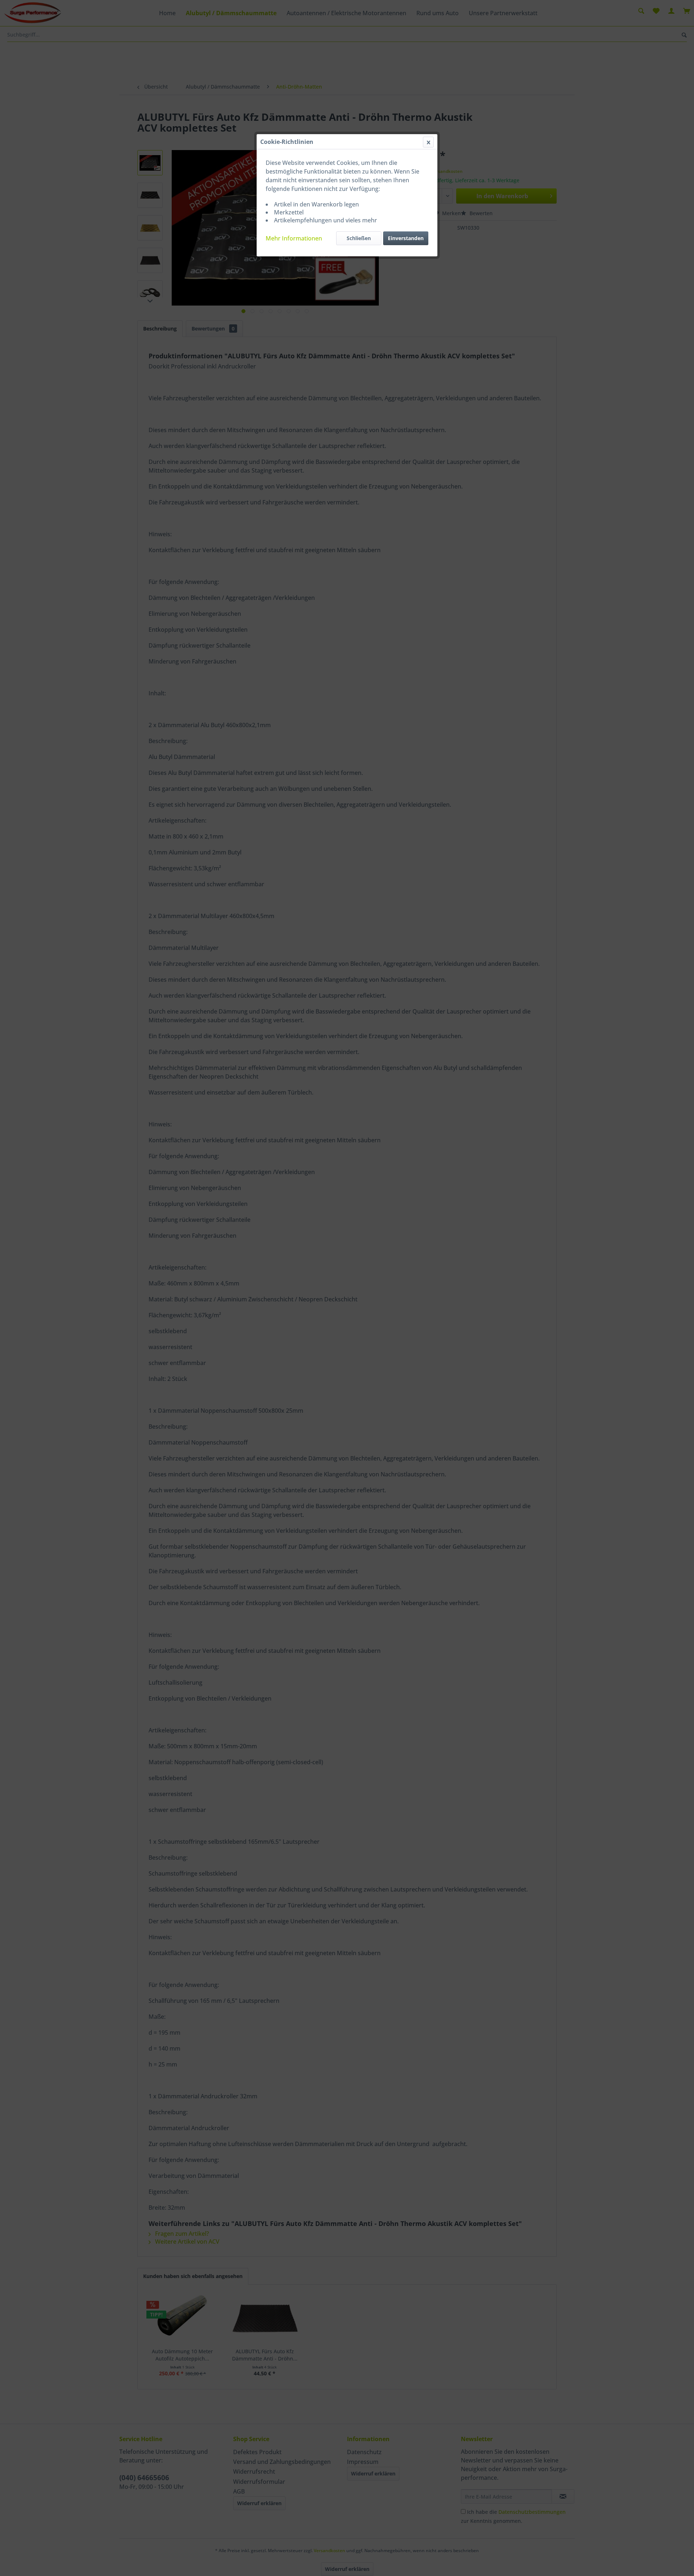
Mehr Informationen (294, 238)
